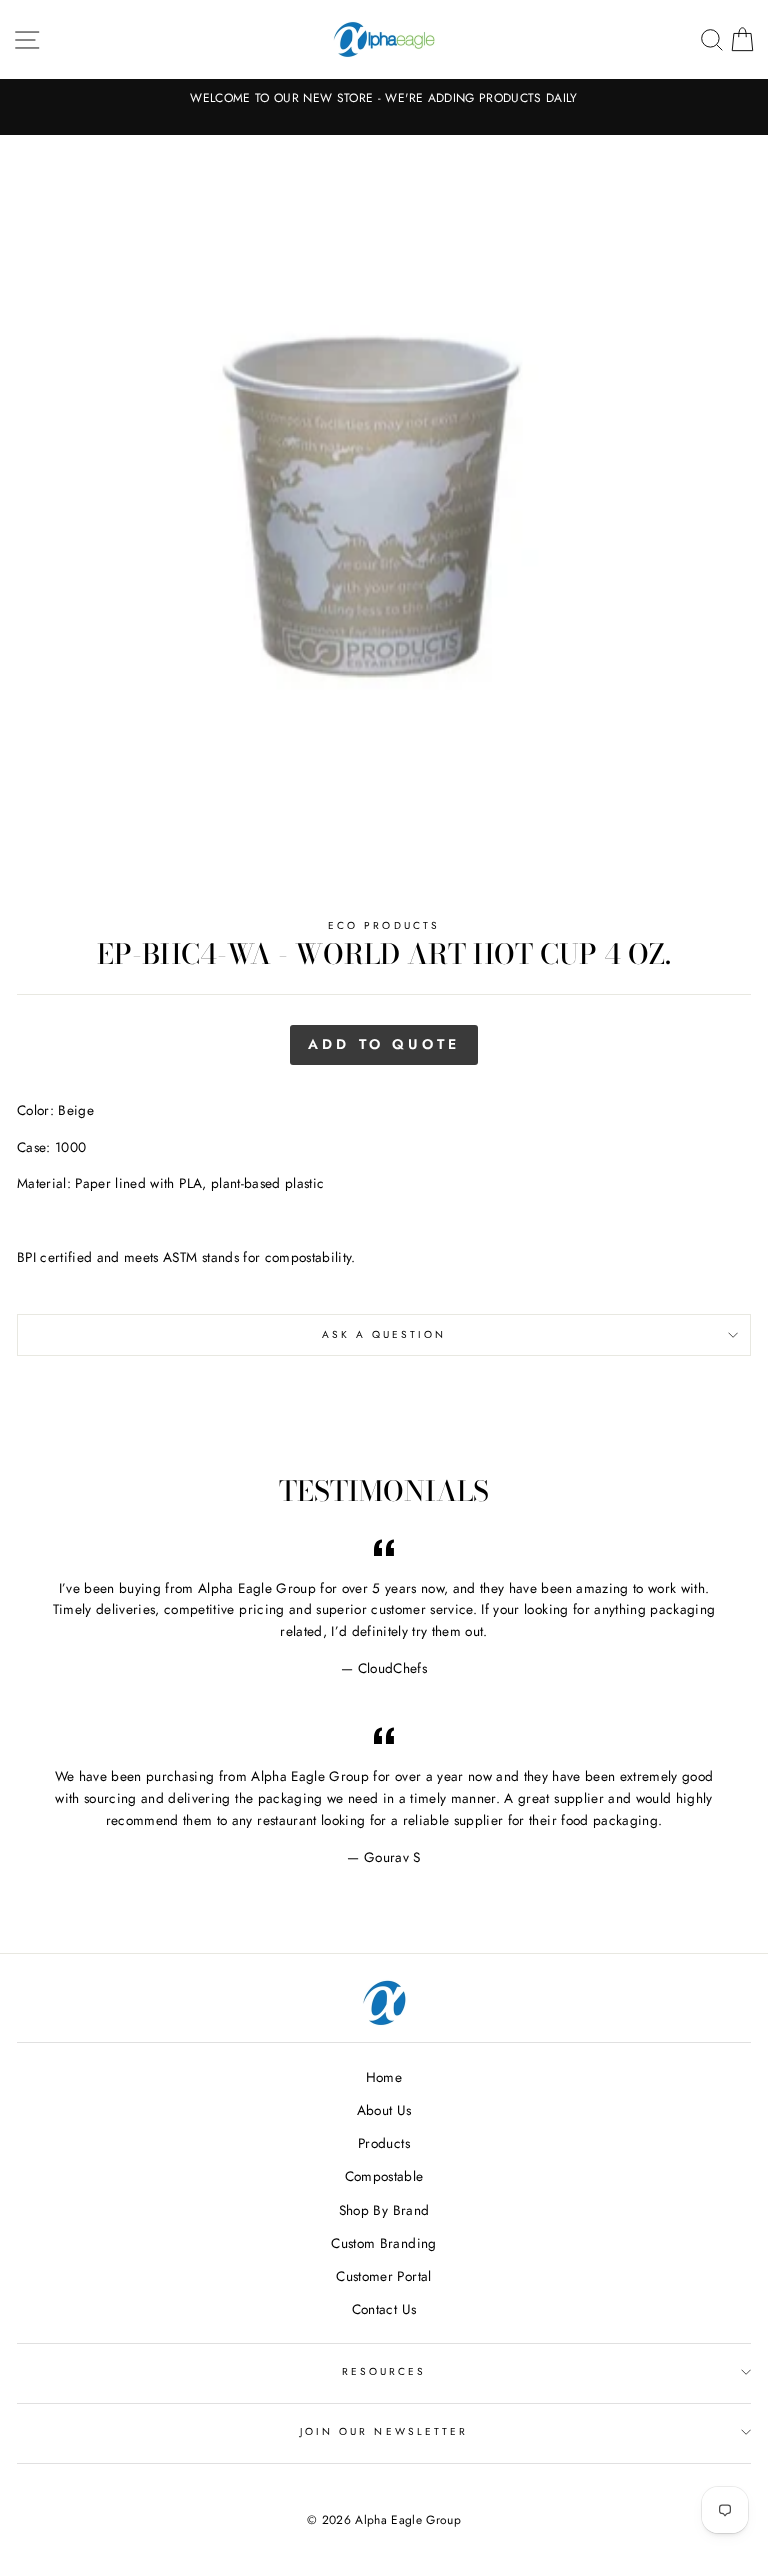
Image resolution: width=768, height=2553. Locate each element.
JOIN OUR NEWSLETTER (384, 2431)
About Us (384, 2110)
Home (384, 2077)
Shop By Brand (384, 2210)
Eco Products (384, 925)
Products (384, 2143)
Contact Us (384, 2309)
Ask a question (384, 1334)
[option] (384, 98)
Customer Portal (383, 2276)
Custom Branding (383, 2243)
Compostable (384, 2176)
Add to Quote (384, 1044)
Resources (384, 2371)
